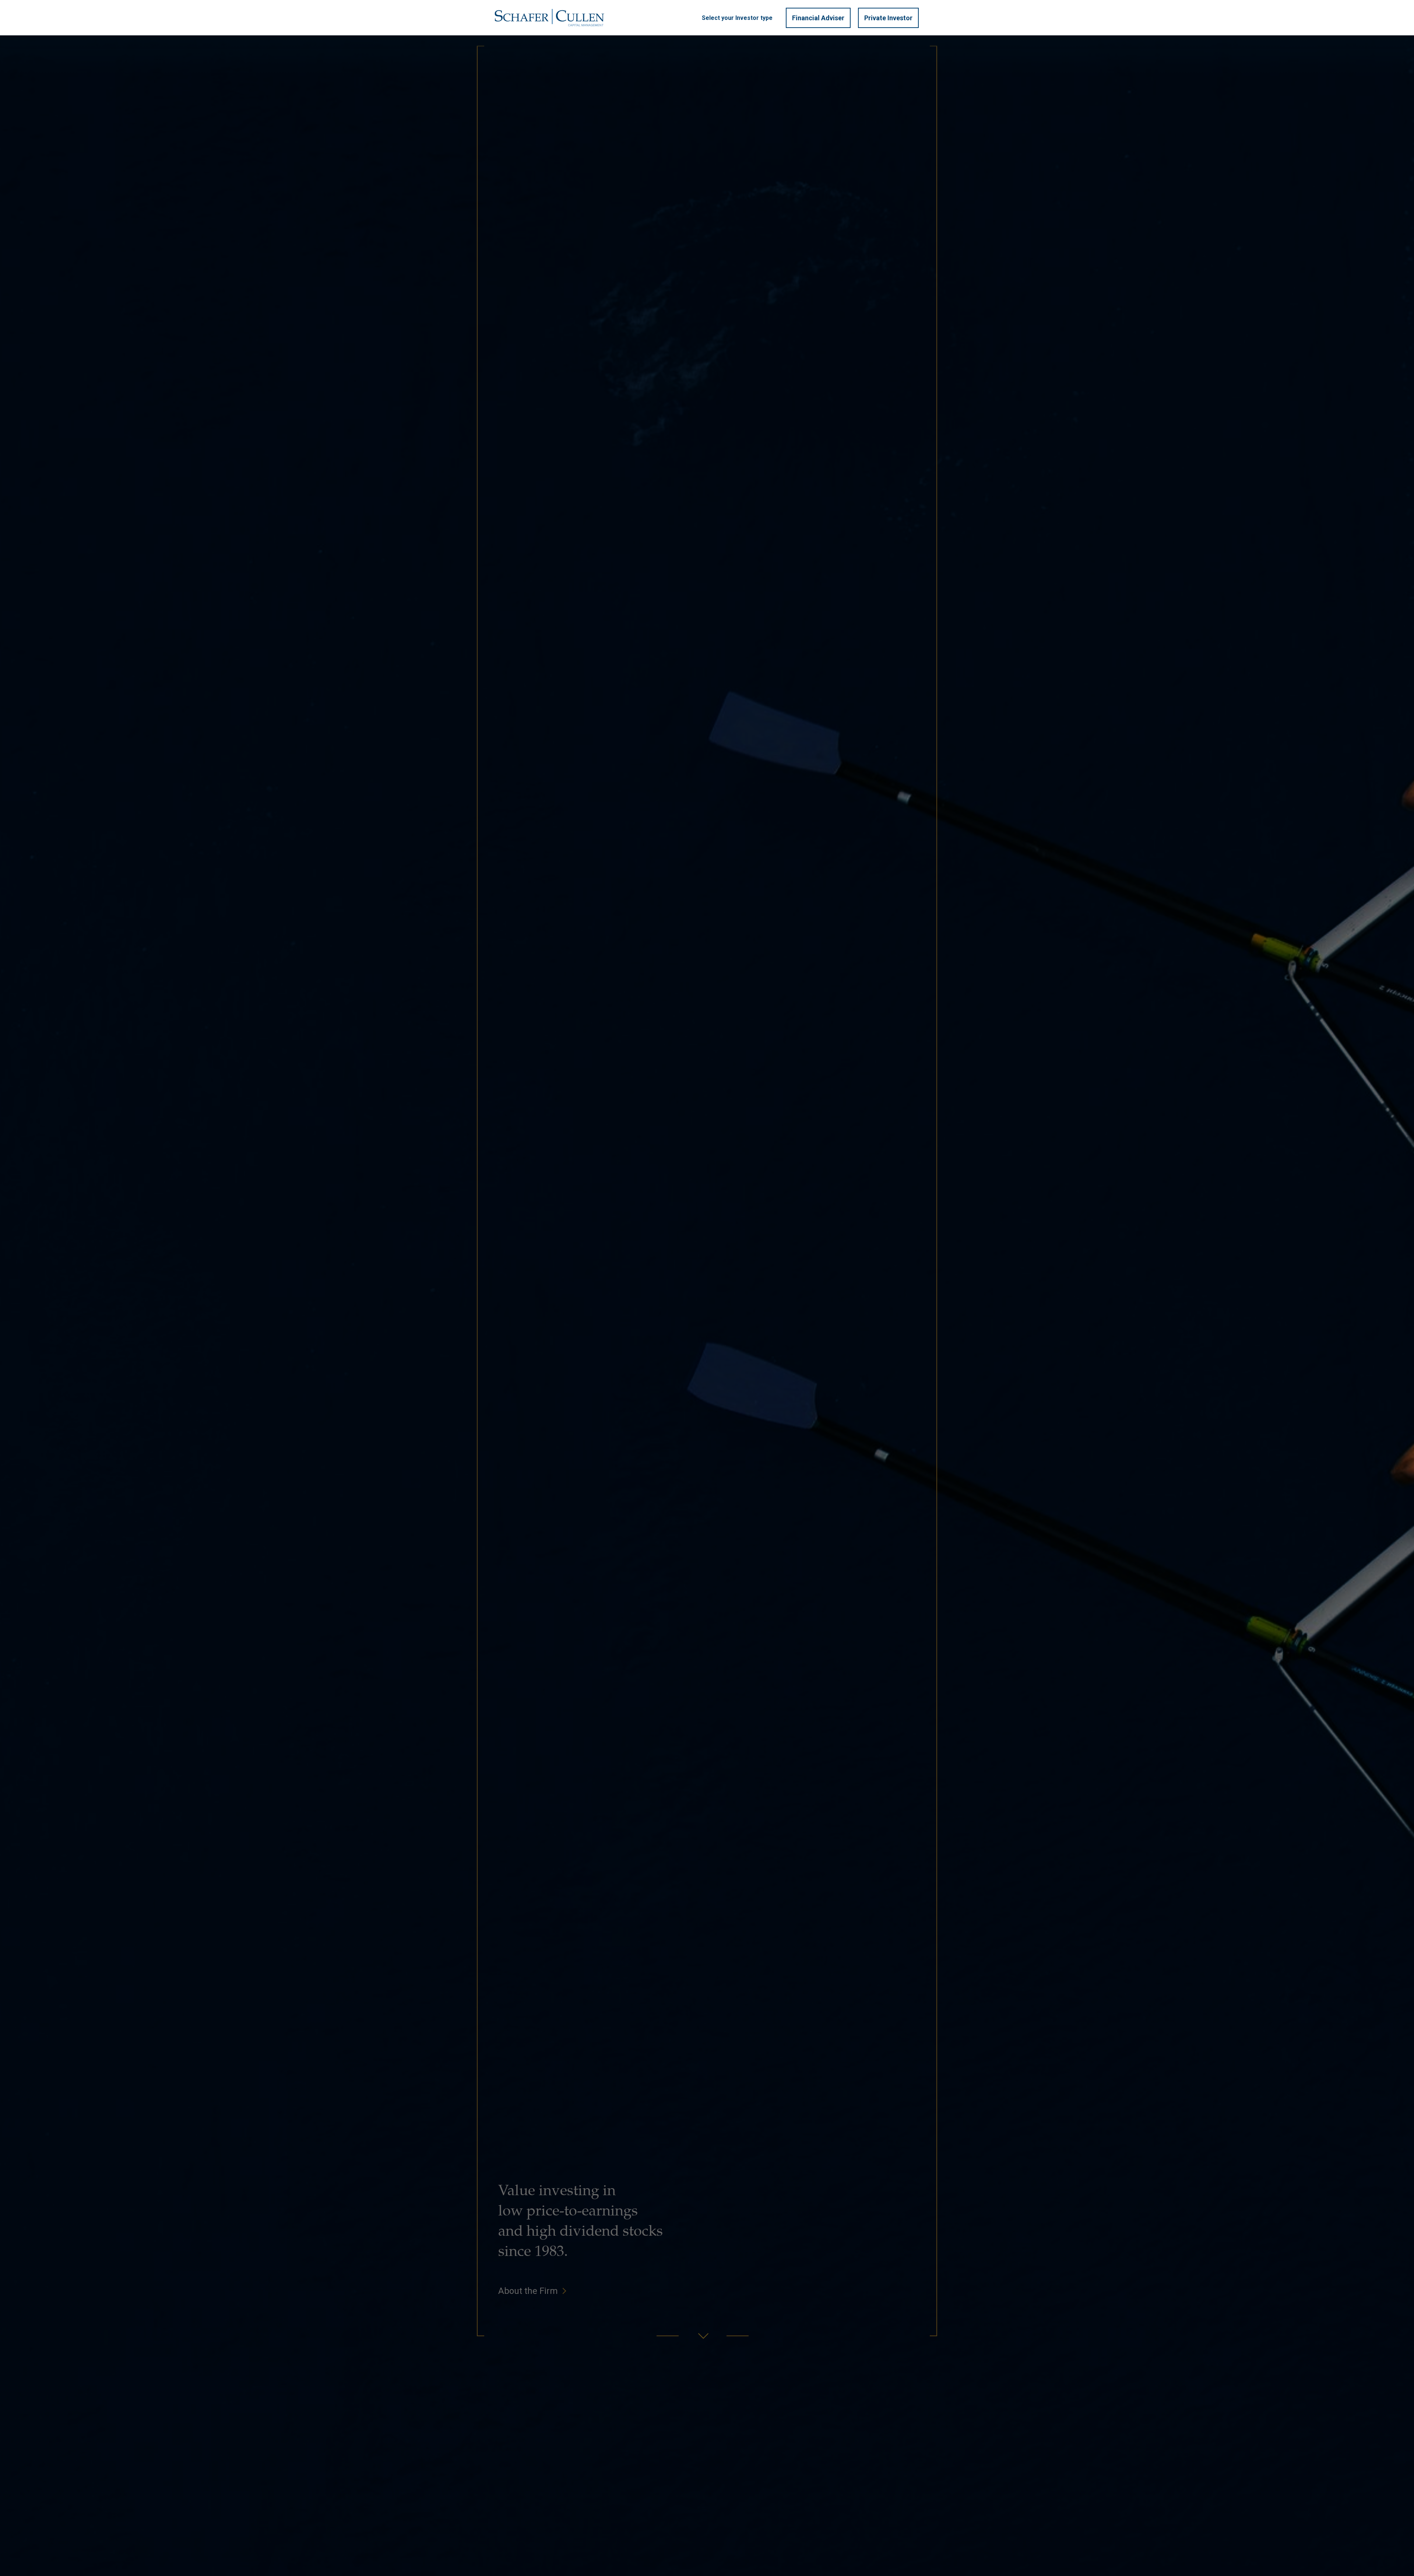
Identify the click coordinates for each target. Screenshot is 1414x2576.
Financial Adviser (818, 18)
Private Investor (888, 18)
